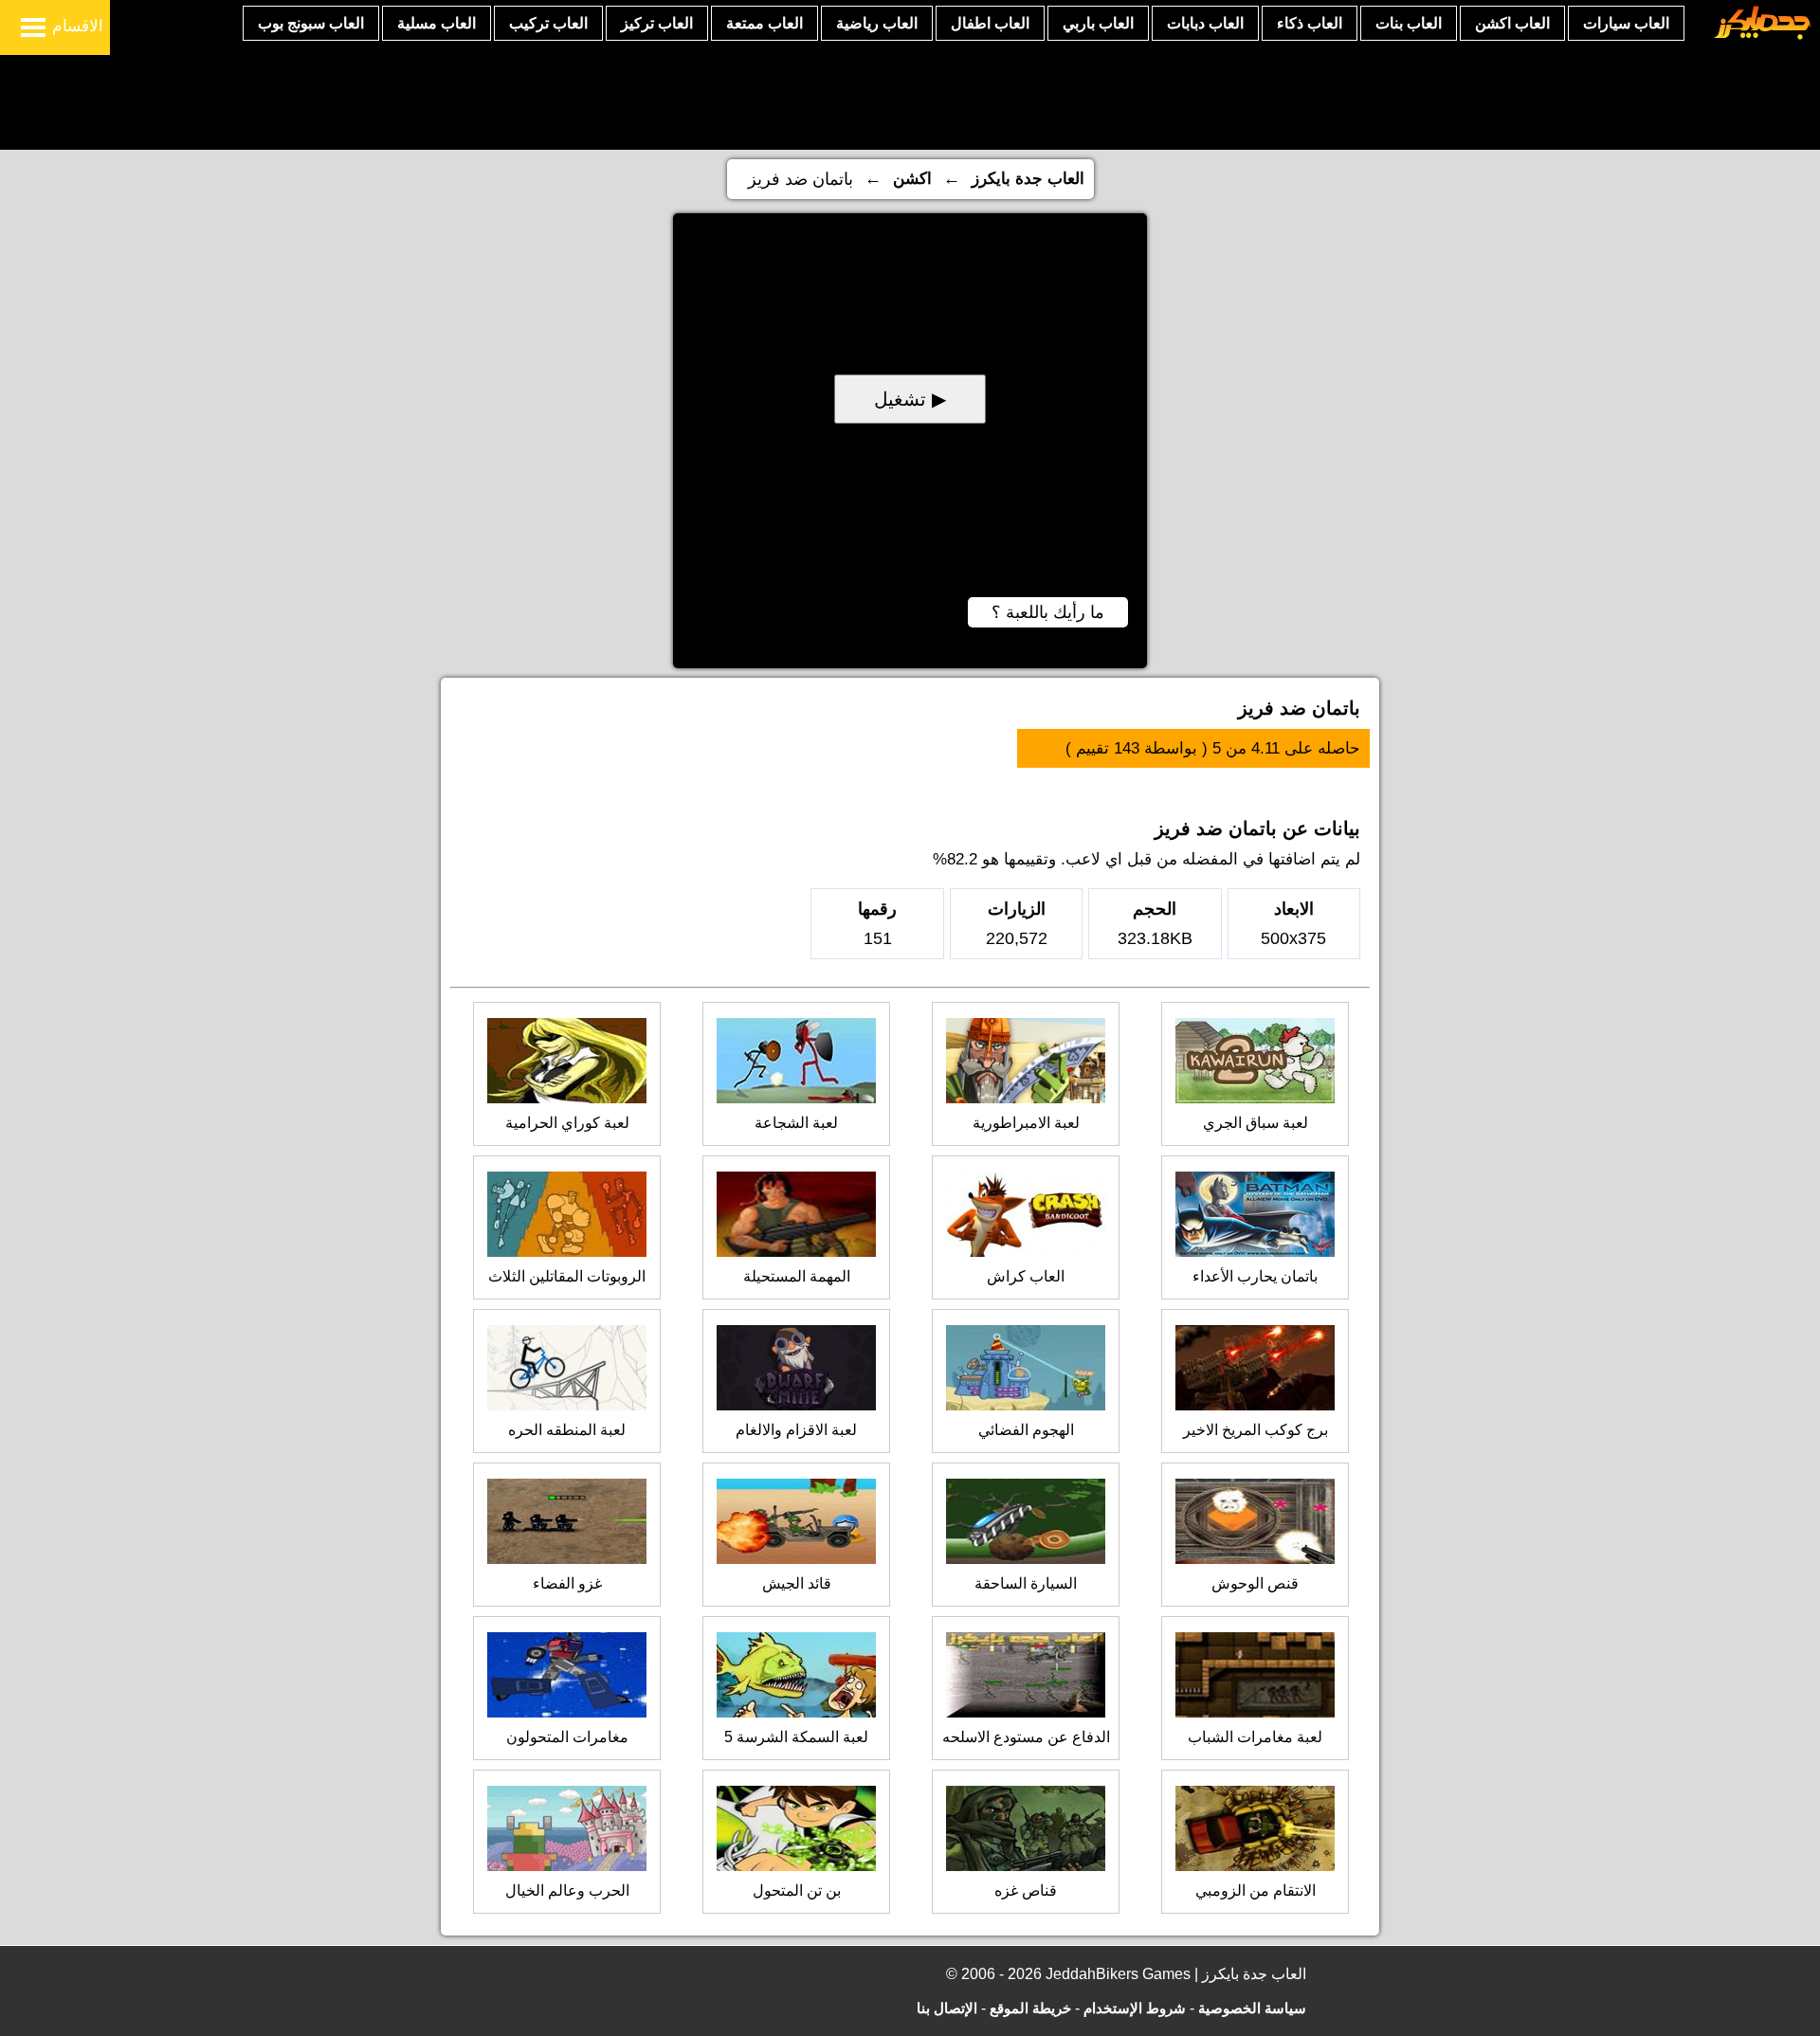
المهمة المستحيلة (797, 1276)
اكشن (912, 179)
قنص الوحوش (1255, 1583)
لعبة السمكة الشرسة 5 (796, 1737)
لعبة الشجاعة (796, 1123)
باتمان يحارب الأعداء (1255, 1276)
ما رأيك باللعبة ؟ (1048, 612)
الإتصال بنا (947, 2008)
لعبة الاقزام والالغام (796, 1430)
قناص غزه (1026, 1891)
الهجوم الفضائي (1026, 1430)
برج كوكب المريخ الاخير (1256, 1430)
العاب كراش (1026, 1276)
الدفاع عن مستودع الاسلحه (1026, 1737)
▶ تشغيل (910, 399)
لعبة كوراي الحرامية (567, 1123)
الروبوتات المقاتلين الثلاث (567, 1276)
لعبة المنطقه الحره (567, 1430)
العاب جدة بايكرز (1028, 179)
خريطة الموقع (1030, 2008)
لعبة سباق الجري (1256, 1123)
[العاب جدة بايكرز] (1763, 36)
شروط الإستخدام (1135, 2008)
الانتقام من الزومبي (1256, 1891)
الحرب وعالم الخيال (567, 1891)
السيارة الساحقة (1026, 1583)
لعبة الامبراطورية (1026, 1123)
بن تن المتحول (797, 1891)
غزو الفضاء (567, 1583)
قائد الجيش (797, 1583)
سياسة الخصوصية (1252, 2008)
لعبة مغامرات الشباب (1255, 1737)
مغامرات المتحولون (567, 1737)
